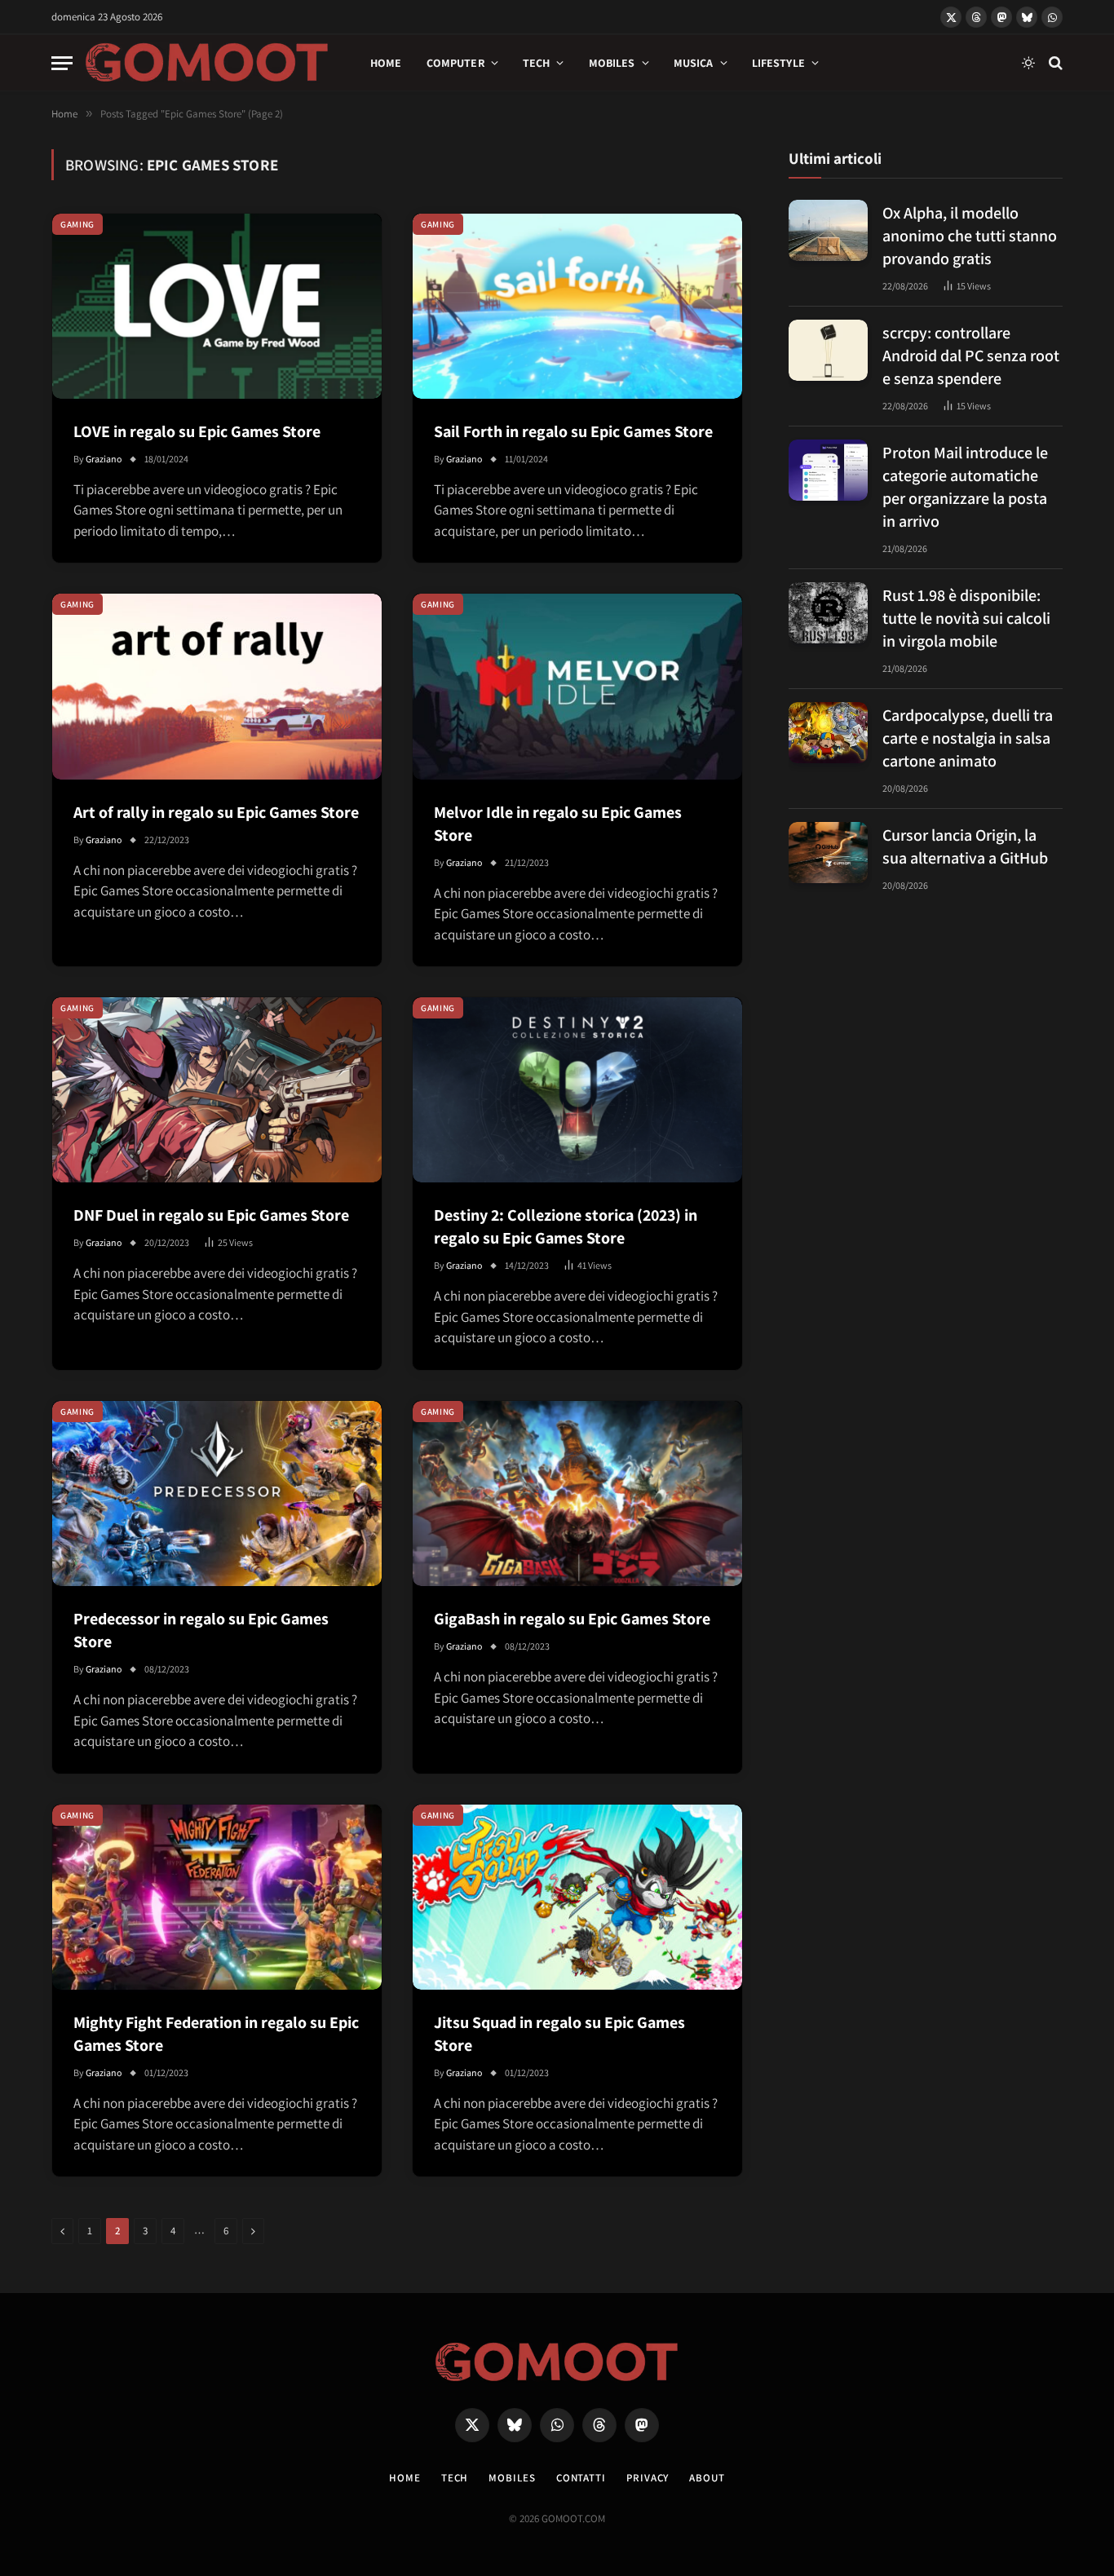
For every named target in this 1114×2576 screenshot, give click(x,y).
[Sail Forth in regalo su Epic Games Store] (577, 306)
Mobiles (612, 63)
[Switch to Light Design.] (1028, 63)
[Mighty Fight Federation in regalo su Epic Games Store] (217, 1897)
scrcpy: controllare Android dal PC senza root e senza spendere (971, 356)
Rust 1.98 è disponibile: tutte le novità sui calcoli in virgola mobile (966, 618)
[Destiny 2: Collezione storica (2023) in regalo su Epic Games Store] (577, 1090)
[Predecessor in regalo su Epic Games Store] (217, 1493)
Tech (537, 63)
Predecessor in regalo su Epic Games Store (201, 1630)
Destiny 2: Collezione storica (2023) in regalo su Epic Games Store (566, 1226)
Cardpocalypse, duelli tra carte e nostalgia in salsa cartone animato (968, 738)
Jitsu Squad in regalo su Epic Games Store (559, 2034)
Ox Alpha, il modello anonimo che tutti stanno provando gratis (970, 236)
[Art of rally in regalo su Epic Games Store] (217, 686)
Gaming (77, 224)
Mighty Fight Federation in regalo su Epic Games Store (216, 2034)
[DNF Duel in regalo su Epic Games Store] (217, 1090)
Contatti (581, 2478)
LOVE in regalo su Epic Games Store (197, 431)
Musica (694, 63)
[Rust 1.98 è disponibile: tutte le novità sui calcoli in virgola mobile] (828, 613)
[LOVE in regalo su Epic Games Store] (217, 306)
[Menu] (62, 63)
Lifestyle (778, 63)
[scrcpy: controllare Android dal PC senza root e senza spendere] (828, 350)
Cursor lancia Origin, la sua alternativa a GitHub (965, 846)
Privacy (648, 2478)
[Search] (1054, 63)
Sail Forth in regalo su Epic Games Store (573, 431)
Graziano (104, 459)
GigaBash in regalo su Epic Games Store (572, 1619)
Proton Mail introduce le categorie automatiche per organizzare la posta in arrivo (965, 487)
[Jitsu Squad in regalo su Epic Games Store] (577, 1897)
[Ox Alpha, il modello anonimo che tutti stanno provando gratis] (828, 230)
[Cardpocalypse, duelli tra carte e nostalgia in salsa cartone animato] (828, 733)
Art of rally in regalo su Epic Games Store (216, 812)
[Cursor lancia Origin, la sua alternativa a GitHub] (828, 853)
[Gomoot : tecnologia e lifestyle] (207, 63)
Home (386, 63)
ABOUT (707, 2478)
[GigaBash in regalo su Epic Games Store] (577, 1493)
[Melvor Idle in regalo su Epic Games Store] (577, 686)
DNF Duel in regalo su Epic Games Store (211, 1215)
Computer (455, 63)
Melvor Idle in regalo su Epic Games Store (558, 824)
